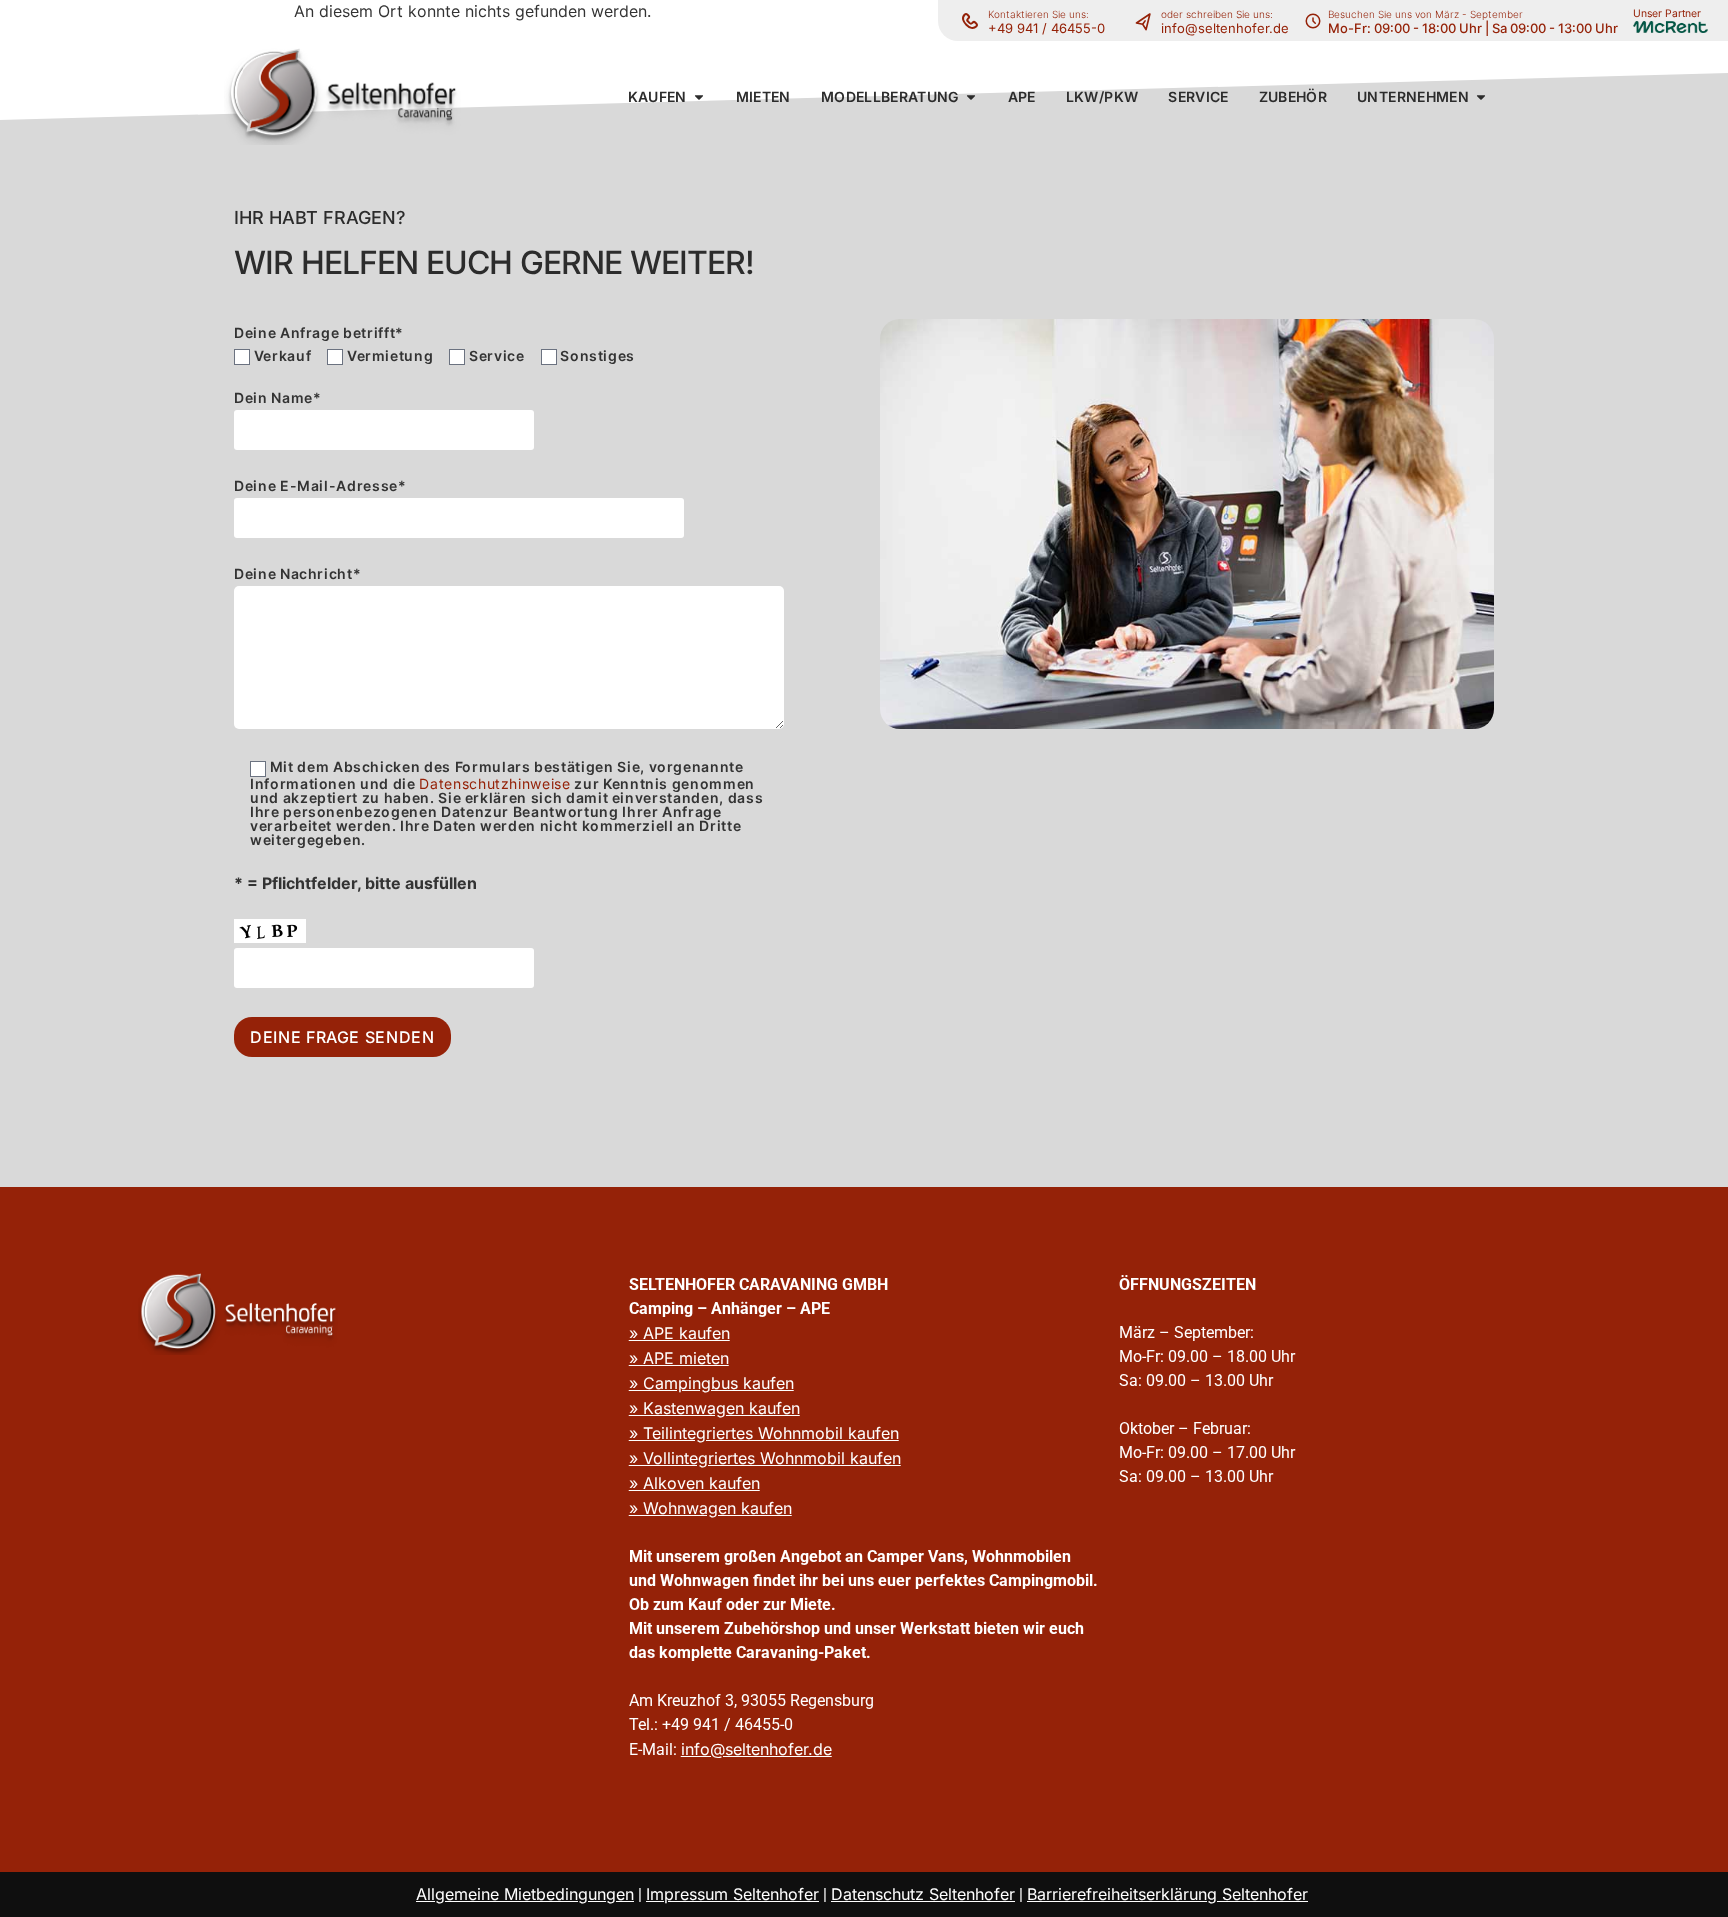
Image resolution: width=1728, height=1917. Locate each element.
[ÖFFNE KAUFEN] (699, 96)
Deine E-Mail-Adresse (320, 486)
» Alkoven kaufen (694, 1483)
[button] (657, 96)
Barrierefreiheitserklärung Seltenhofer (1167, 1894)
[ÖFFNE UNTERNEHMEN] (1481, 96)
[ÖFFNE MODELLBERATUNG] (971, 96)
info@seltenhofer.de (1225, 28)
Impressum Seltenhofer (732, 1894)
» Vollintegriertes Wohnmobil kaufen (765, 1458)
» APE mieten (679, 1358)
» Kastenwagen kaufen (714, 1408)
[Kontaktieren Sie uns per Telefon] (1148, 21)
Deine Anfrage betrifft (319, 333)
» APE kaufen (679, 1333)
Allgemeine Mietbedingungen (525, 1894)
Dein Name (278, 398)
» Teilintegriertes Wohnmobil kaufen (764, 1433)
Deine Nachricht (297, 574)
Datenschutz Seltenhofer (923, 1894)
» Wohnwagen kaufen (710, 1508)
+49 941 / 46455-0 (1046, 28)
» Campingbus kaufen (711, 1383)
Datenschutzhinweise (494, 783)
